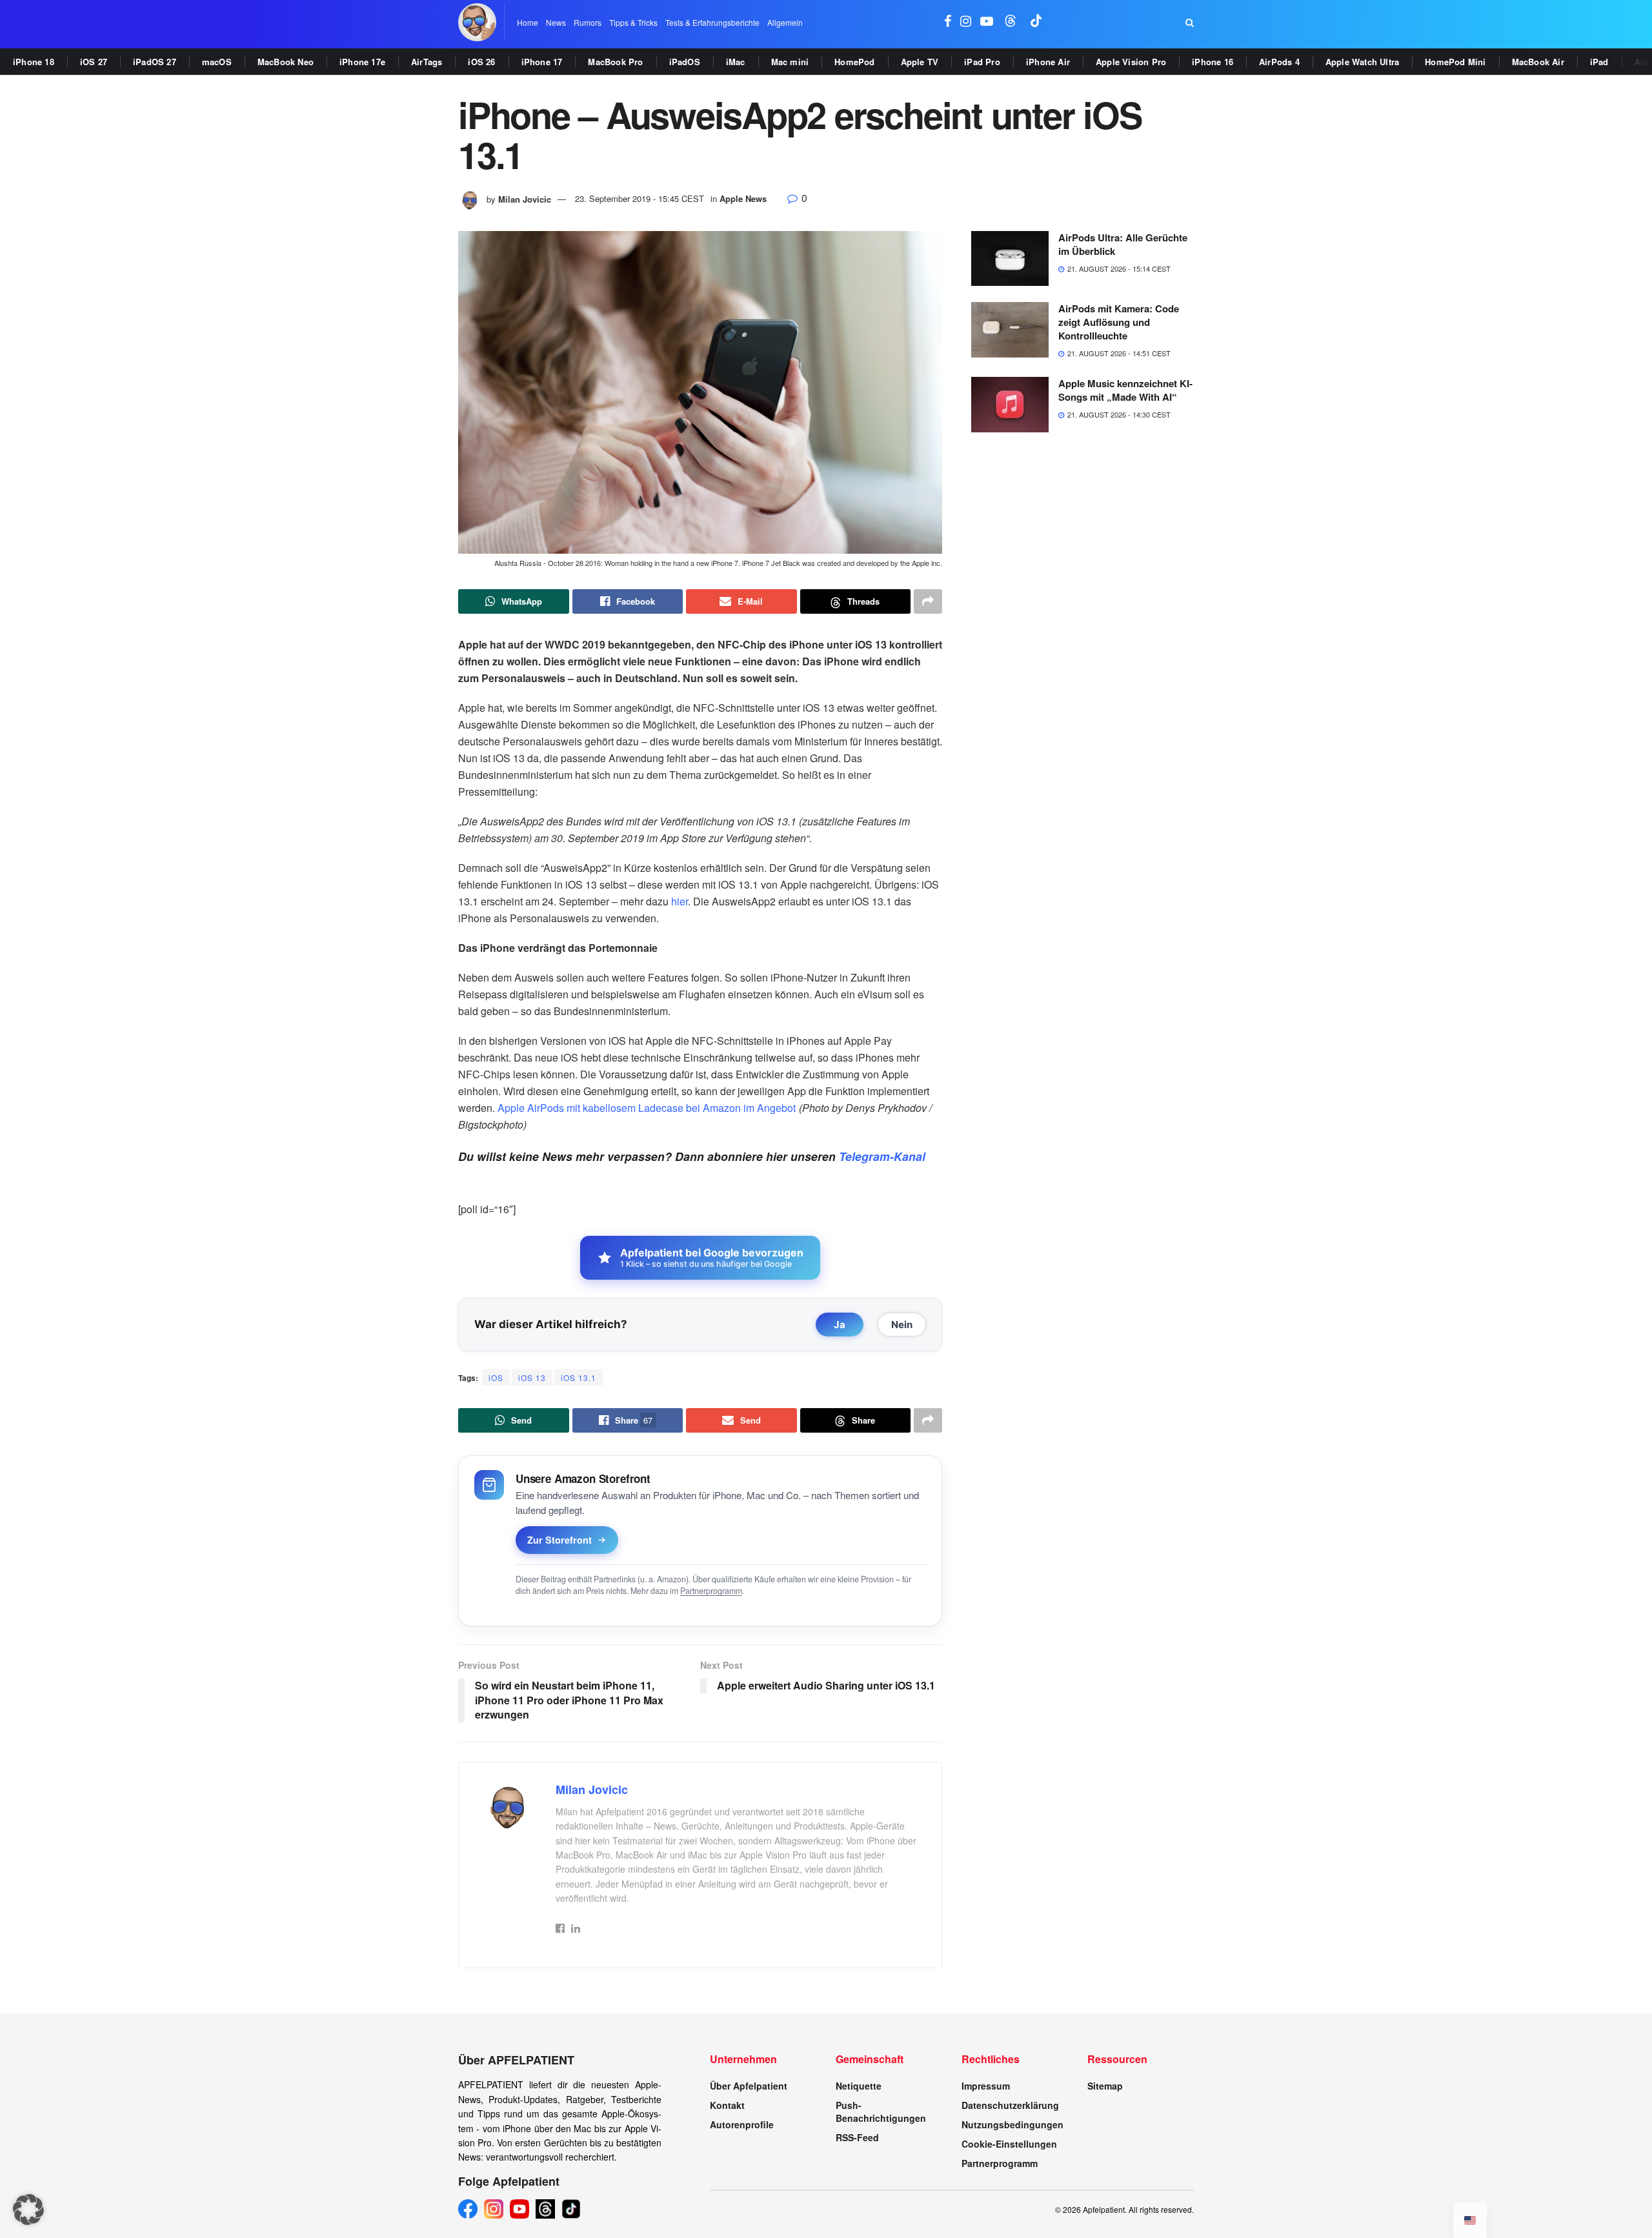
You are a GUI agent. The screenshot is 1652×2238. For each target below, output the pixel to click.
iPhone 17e (362, 62)
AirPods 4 (1279, 62)
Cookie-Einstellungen (1009, 2144)
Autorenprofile (742, 2124)
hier (680, 901)
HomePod (854, 62)
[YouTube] (519, 2209)
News (556, 22)
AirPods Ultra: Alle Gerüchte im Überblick (1123, 244)
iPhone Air (1048, 62)
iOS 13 (532, 1377)
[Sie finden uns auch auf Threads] (1011, 22)
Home (528, 22)
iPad (1599, 62)
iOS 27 (94, 62)
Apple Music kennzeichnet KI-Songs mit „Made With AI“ (1125, 390)
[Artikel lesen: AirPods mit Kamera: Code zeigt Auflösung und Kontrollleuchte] (1010, 330)
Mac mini (790, 62)
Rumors (588, 22)
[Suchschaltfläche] (1190, 23)
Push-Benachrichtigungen (881, 2112)
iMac (736, 62)
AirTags (427, 62)
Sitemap (1105, 2086)
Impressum (986, 2086)
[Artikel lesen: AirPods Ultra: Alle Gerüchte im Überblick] (1010, 259)
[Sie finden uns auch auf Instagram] (966, 22)
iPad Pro (982, 62)
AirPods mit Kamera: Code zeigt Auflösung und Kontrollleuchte (1119, 322)
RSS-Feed (857, 2137)
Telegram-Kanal (882, 1156)
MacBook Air (1538, 62)
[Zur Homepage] (477, 22)
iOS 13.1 (579, 1377)
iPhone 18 (34, 62)
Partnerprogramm (711, 1591)
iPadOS (685, 62)
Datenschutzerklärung (1010, 2105)
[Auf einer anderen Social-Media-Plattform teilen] (928, 601)
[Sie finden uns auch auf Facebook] (948, 22)
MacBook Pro (615, 62)
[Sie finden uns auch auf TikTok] (1036, 22)
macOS (217, 62)
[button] (28, 2210)
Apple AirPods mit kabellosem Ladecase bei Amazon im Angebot (647, 1108)
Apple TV (920, 62)
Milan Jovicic (525, 198)
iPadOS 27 (155, 62)
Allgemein (785, 22)
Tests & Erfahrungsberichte (712, 22)
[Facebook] (468, 2209)
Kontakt (727, 2105)
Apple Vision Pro (1131, 62)
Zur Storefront (559, 1540)
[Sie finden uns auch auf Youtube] (987, 22)
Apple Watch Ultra (1362, 62)
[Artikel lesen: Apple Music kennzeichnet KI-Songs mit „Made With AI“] (1010, 405)
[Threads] (545, 2209)
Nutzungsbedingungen (1012, 2124)
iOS (496, 1377)
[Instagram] (494, 2209)
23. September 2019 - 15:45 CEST (640, 198)
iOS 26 (481, 62)
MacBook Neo (286, 62)
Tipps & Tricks (633, 22)
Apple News (743, 198)
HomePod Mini (1455, 62)
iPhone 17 (542, 62)
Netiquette (859, 2086)
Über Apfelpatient (749, 2086)
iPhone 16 (1213, 62)
